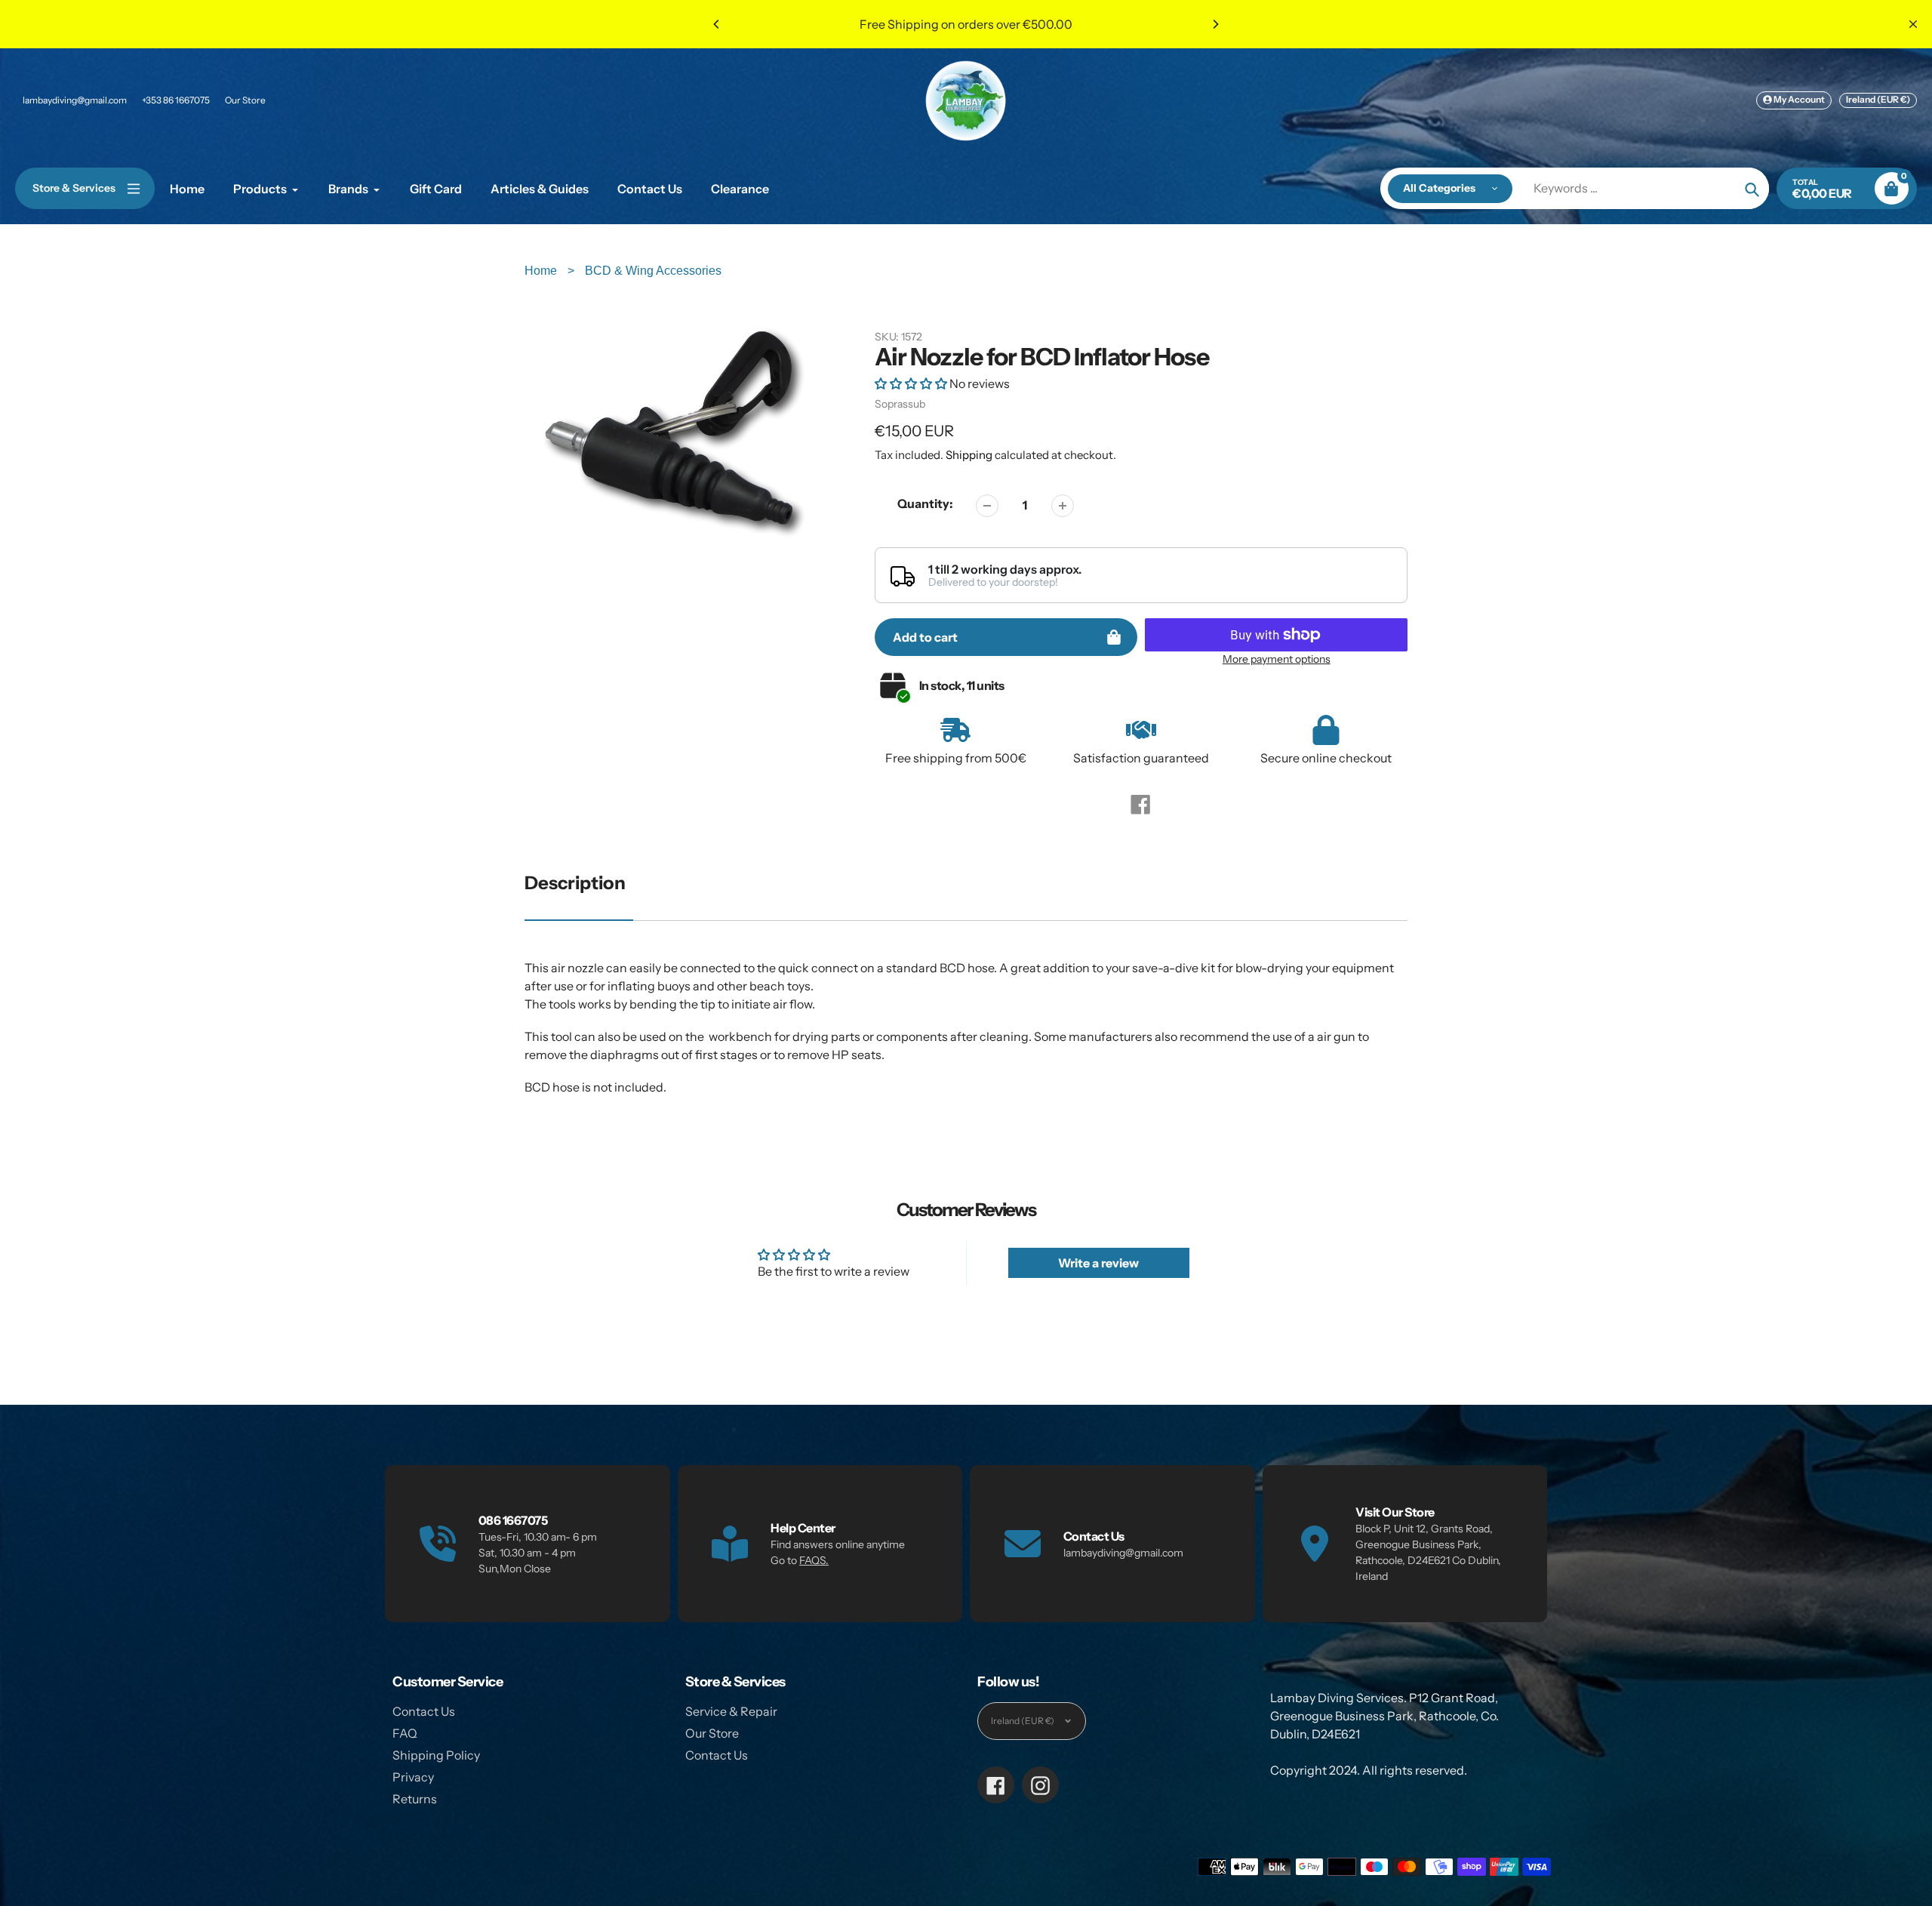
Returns (415, 1799)
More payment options (1277, 659)
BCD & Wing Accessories (653, 271)
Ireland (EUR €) (1878, 99)
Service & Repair (731, 1711)
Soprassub (900, 404)
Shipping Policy (436, 1755)
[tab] (966, 1046)
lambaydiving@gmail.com (75, 100)
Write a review (1098, 1263)
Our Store (245, 100)
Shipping (969, 455)
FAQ (405, 1733)
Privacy (413, 1777)
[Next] (1215, 24)
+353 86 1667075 (176, 100)
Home (542, 271)
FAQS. (814, 1560)
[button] (911, 383)
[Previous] (717, 24)
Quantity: (925, 503)
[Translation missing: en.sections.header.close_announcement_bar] (1913, 24)
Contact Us (424, 1711)
